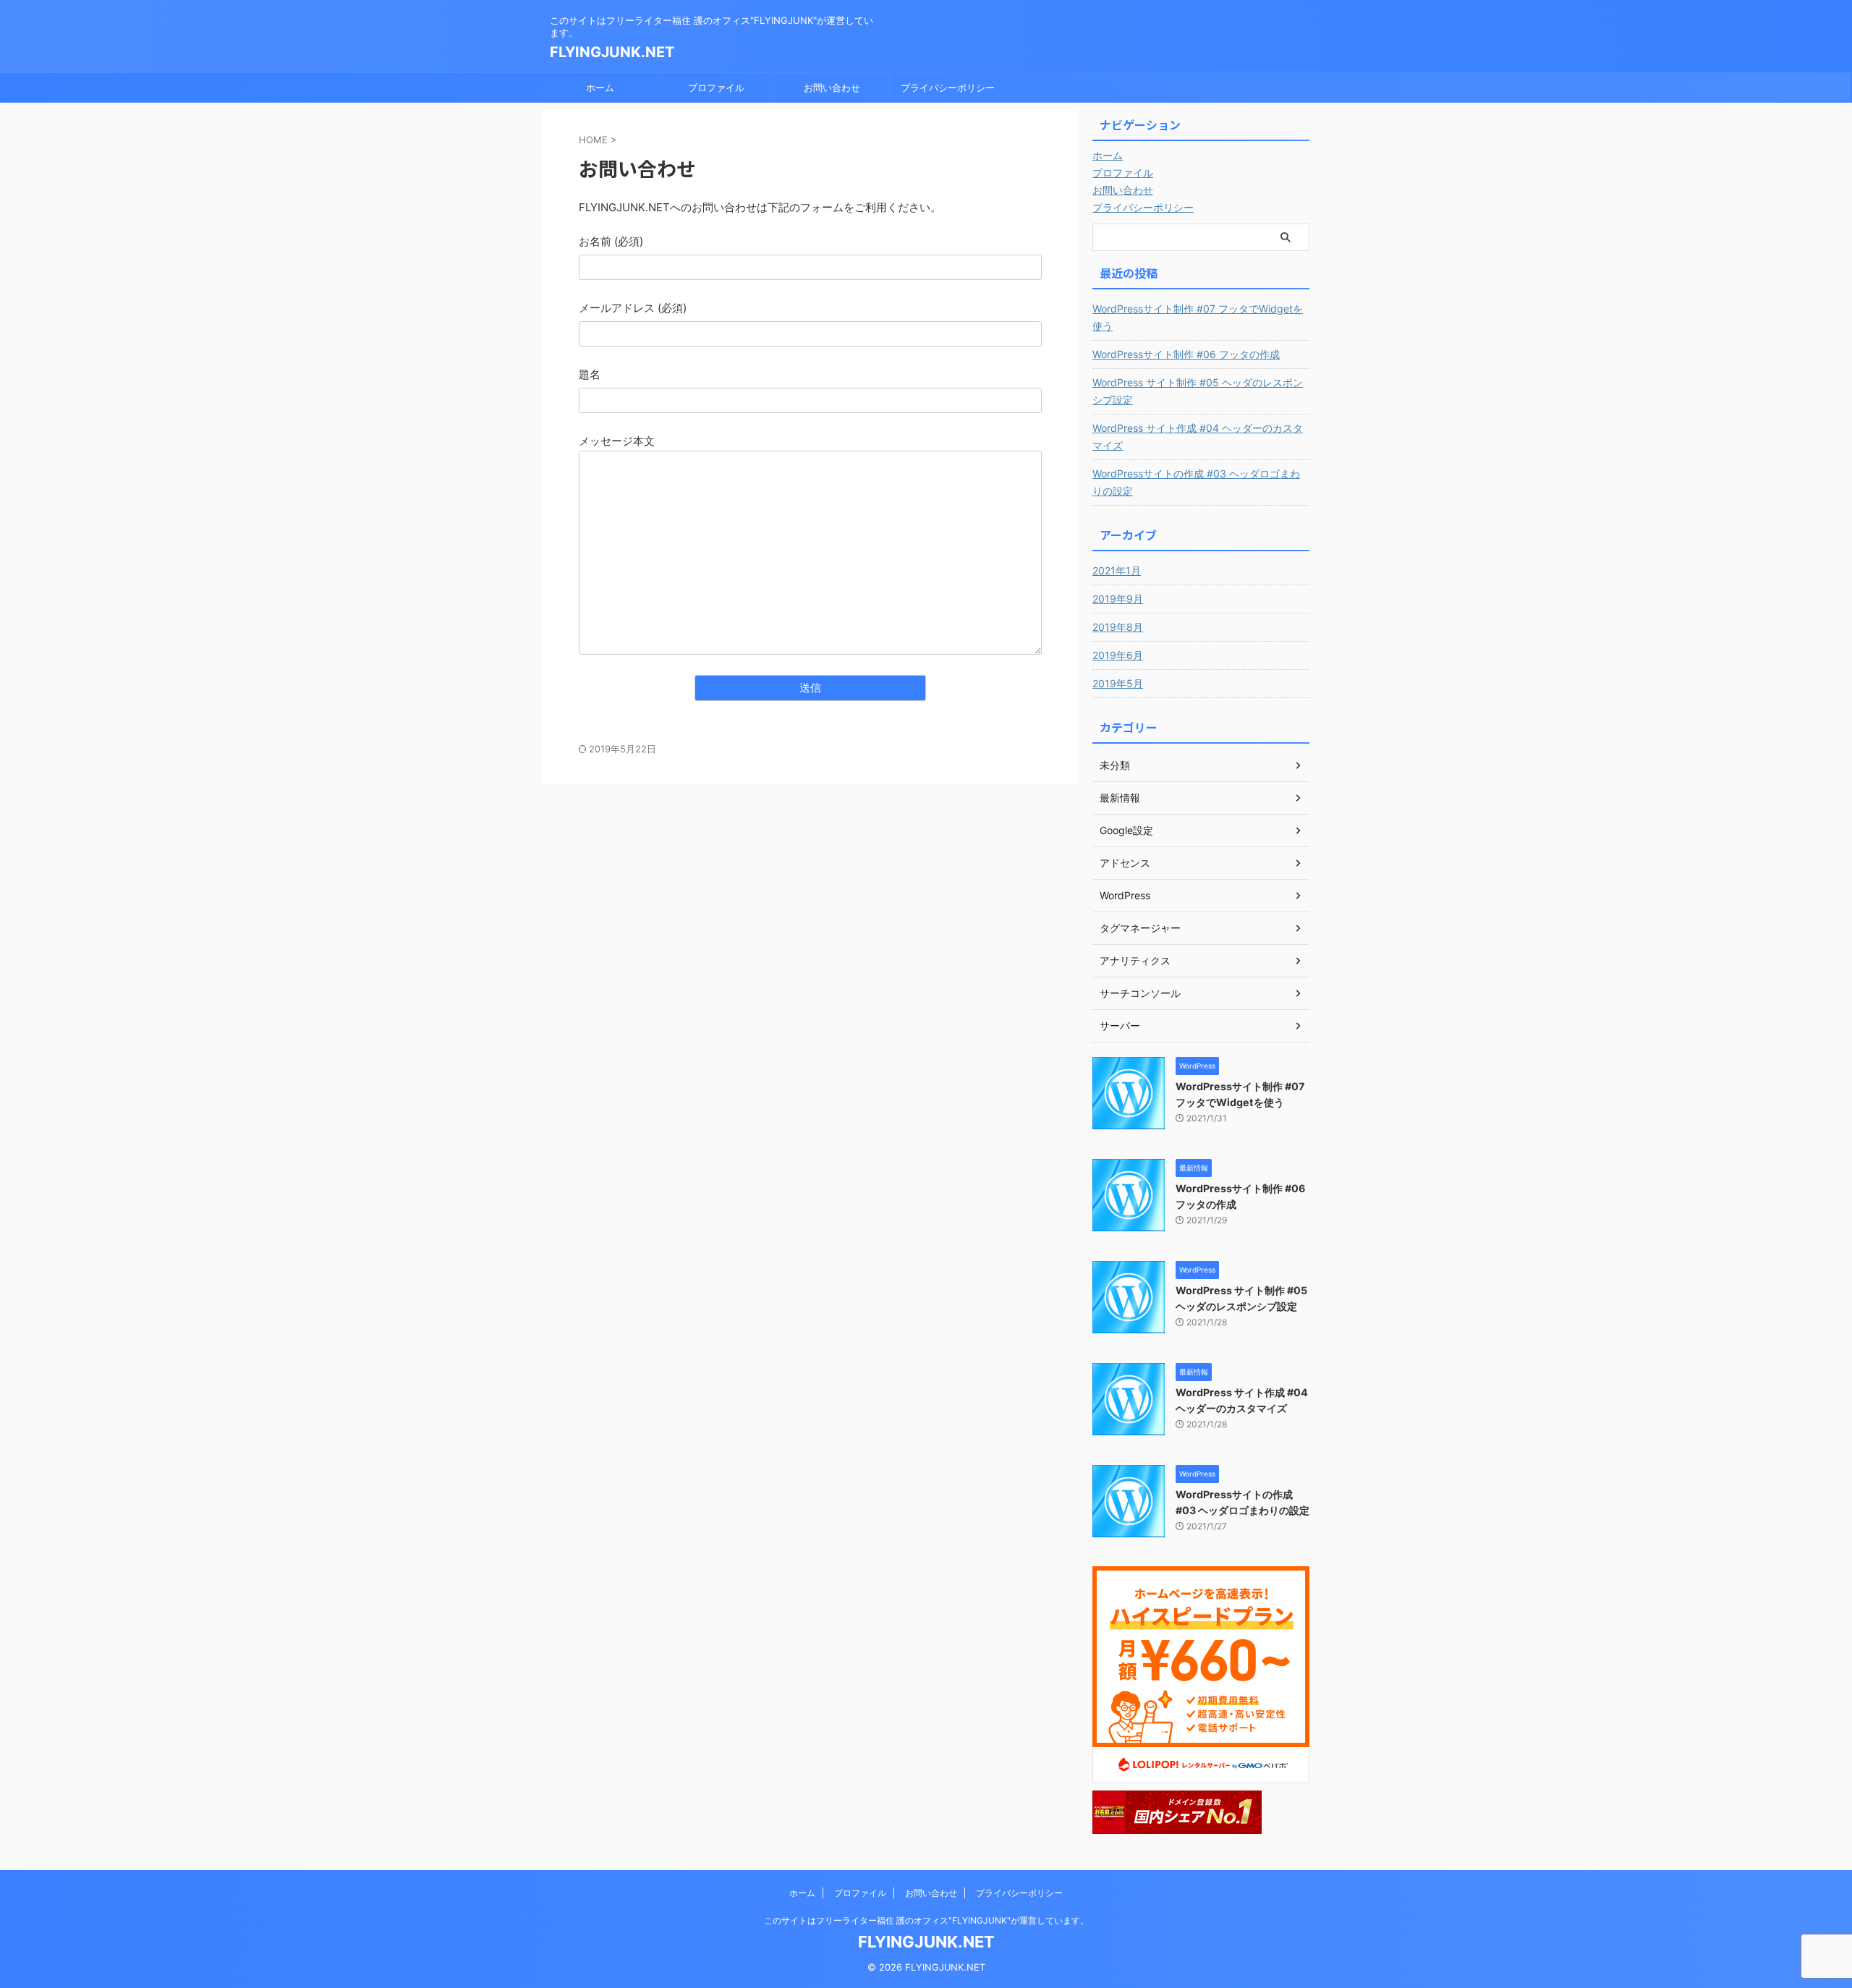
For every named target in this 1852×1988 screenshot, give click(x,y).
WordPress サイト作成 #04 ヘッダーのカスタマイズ (1198, 437)
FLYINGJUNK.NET (612, 52)
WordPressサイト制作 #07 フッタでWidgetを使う (1198, 317)
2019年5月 (1118, 683)
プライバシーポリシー (948, 88)
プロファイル (716, 88)
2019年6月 (1118, 655)
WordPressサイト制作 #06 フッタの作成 (1186, 354)
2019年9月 (1118, 599)
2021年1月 (1117, 570)
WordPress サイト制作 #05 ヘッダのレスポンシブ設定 (1198, 391)
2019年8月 (1118, 627)
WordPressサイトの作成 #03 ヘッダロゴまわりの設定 (1196, 482)
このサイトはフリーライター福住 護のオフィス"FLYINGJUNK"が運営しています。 (926, 1920)
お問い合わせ (832, 88)
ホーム (600, 88)
